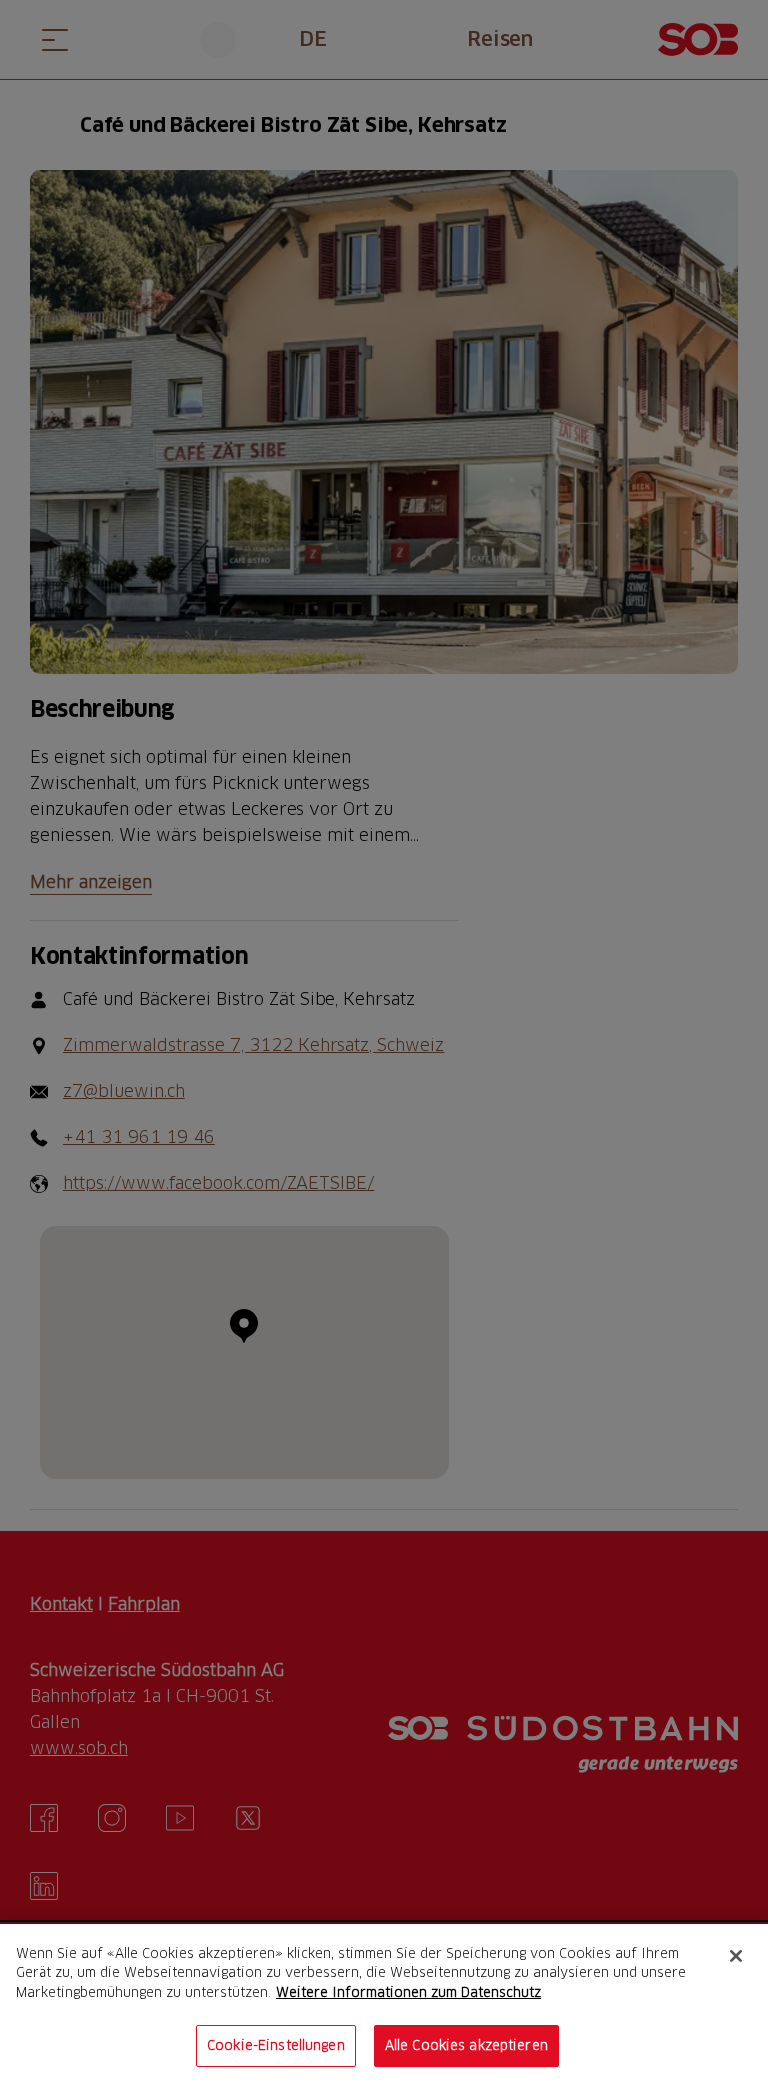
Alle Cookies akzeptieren (466, 2045)
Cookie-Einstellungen (276, 2045)
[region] (384, 2003)
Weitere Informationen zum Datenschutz (408, 1992)
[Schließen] (736, 1956)
